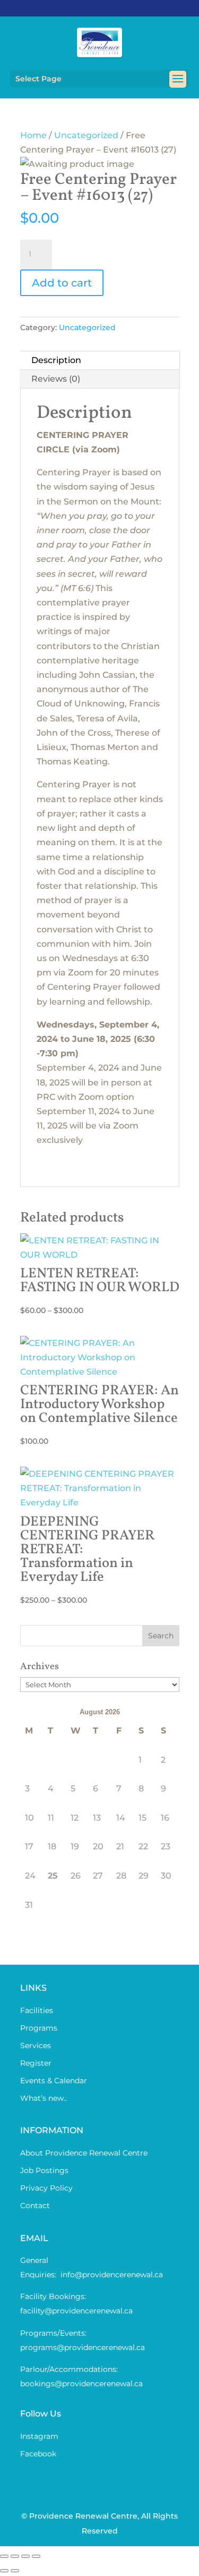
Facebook (38, 2454)
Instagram (39, 2436)
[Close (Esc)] (36, 2556)
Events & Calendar (54, 2081)
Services (36, 2045)
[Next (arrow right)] (15, 2571)
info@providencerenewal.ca (112, 2275)
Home (33, 135)
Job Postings (44, 2170)
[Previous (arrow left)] (4, 2571)
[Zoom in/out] (4, 2556)
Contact (35, 2205)
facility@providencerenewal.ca (76, 2311)
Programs (39, 2028)
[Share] (25, 2556)
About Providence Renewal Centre (84, 2153)
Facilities (37, 2010)
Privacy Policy (46, 2188)
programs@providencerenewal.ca (83, 2347)
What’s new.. (44, 2098)
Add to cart (62, 283)
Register (36, 2063)
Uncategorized (86, 135)
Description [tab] (56, 360)
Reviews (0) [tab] (56, 379)
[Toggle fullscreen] (15, 2556)
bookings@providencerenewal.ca (81, 2384)
